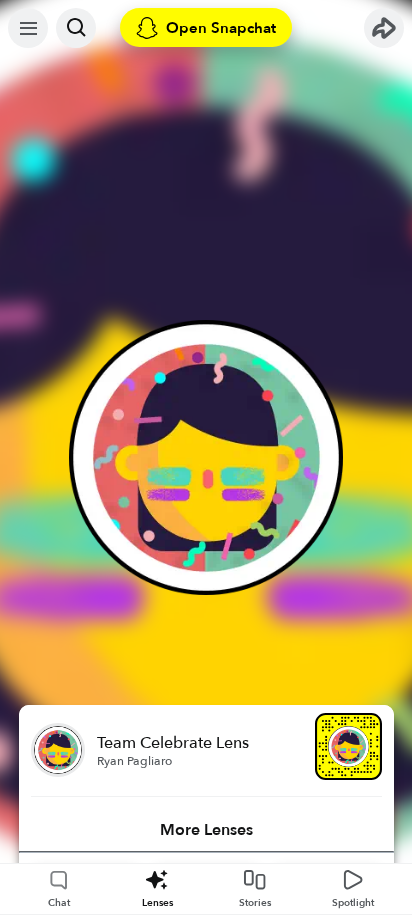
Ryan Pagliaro (134, 761)
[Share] (384, 28)
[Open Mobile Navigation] (28, 28)
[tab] (206, 830)
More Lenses (206, 830)
